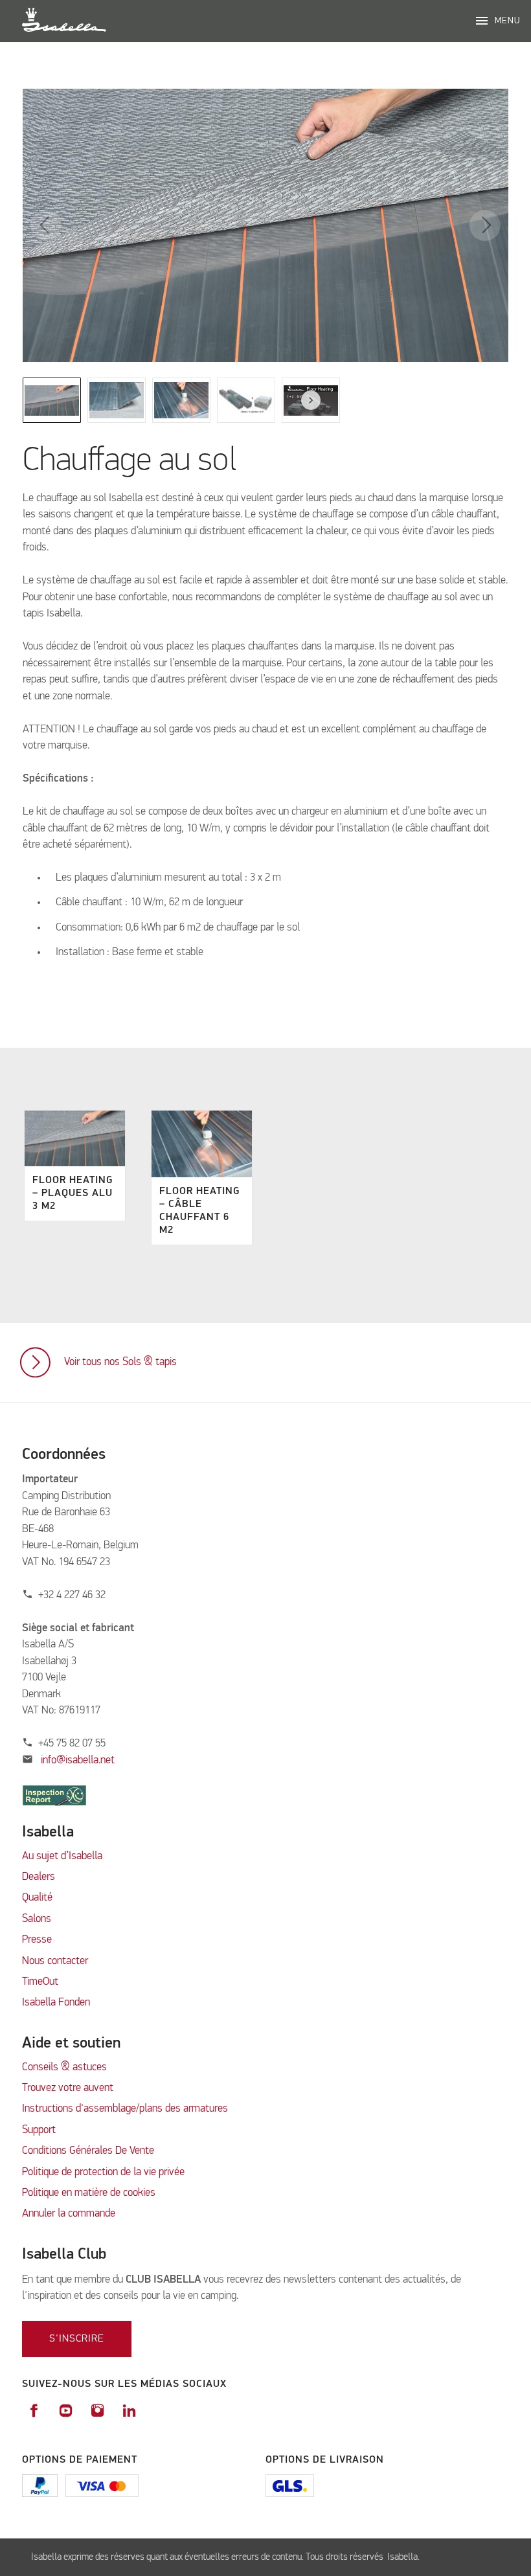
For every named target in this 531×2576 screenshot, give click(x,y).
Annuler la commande (69, 2214)
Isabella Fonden (56, 2003)
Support (39, 2130)
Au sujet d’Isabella (62, 1856)
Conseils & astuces (64, 2067)
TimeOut (40, 1982)
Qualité (37, 1898)
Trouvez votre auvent (68, 2088)
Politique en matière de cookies (89, 2193)
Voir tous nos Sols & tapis (120, 1362)
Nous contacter (55, 1961)
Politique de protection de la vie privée (103, 2172)
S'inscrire (77, 2339)
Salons (37, 1919)
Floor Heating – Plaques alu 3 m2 (73, 1193)
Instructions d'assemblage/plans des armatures (125, 2109)
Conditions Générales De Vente (88, 2151)
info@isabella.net (78, 1760)
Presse (37, 1940)
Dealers (39, 1877)
